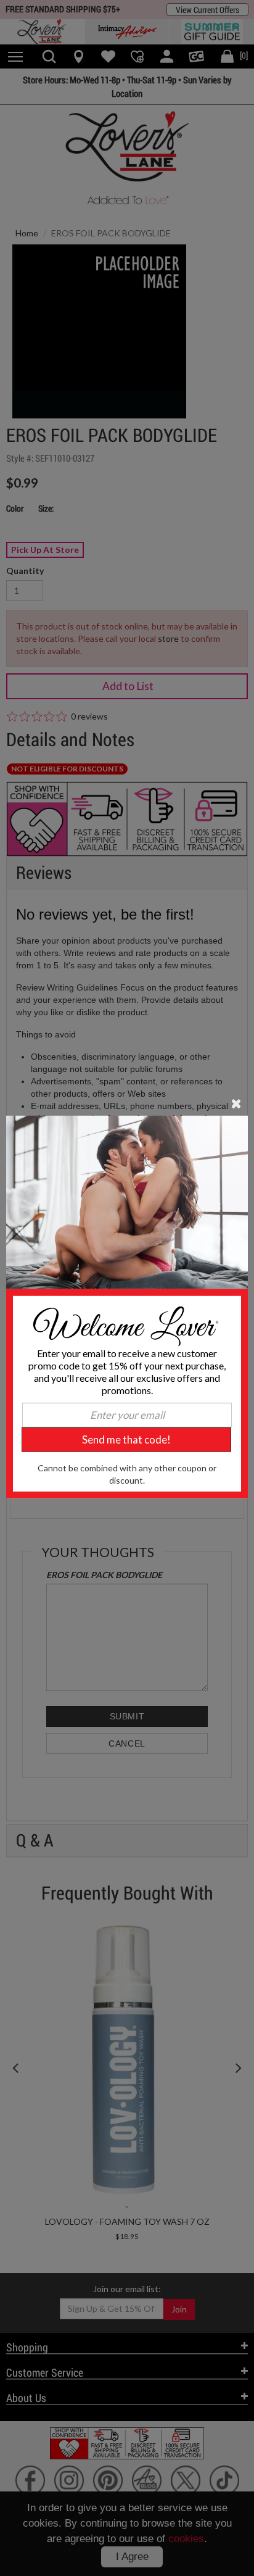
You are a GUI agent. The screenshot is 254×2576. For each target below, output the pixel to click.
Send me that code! (126, 1440)
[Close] (236, 1103)
